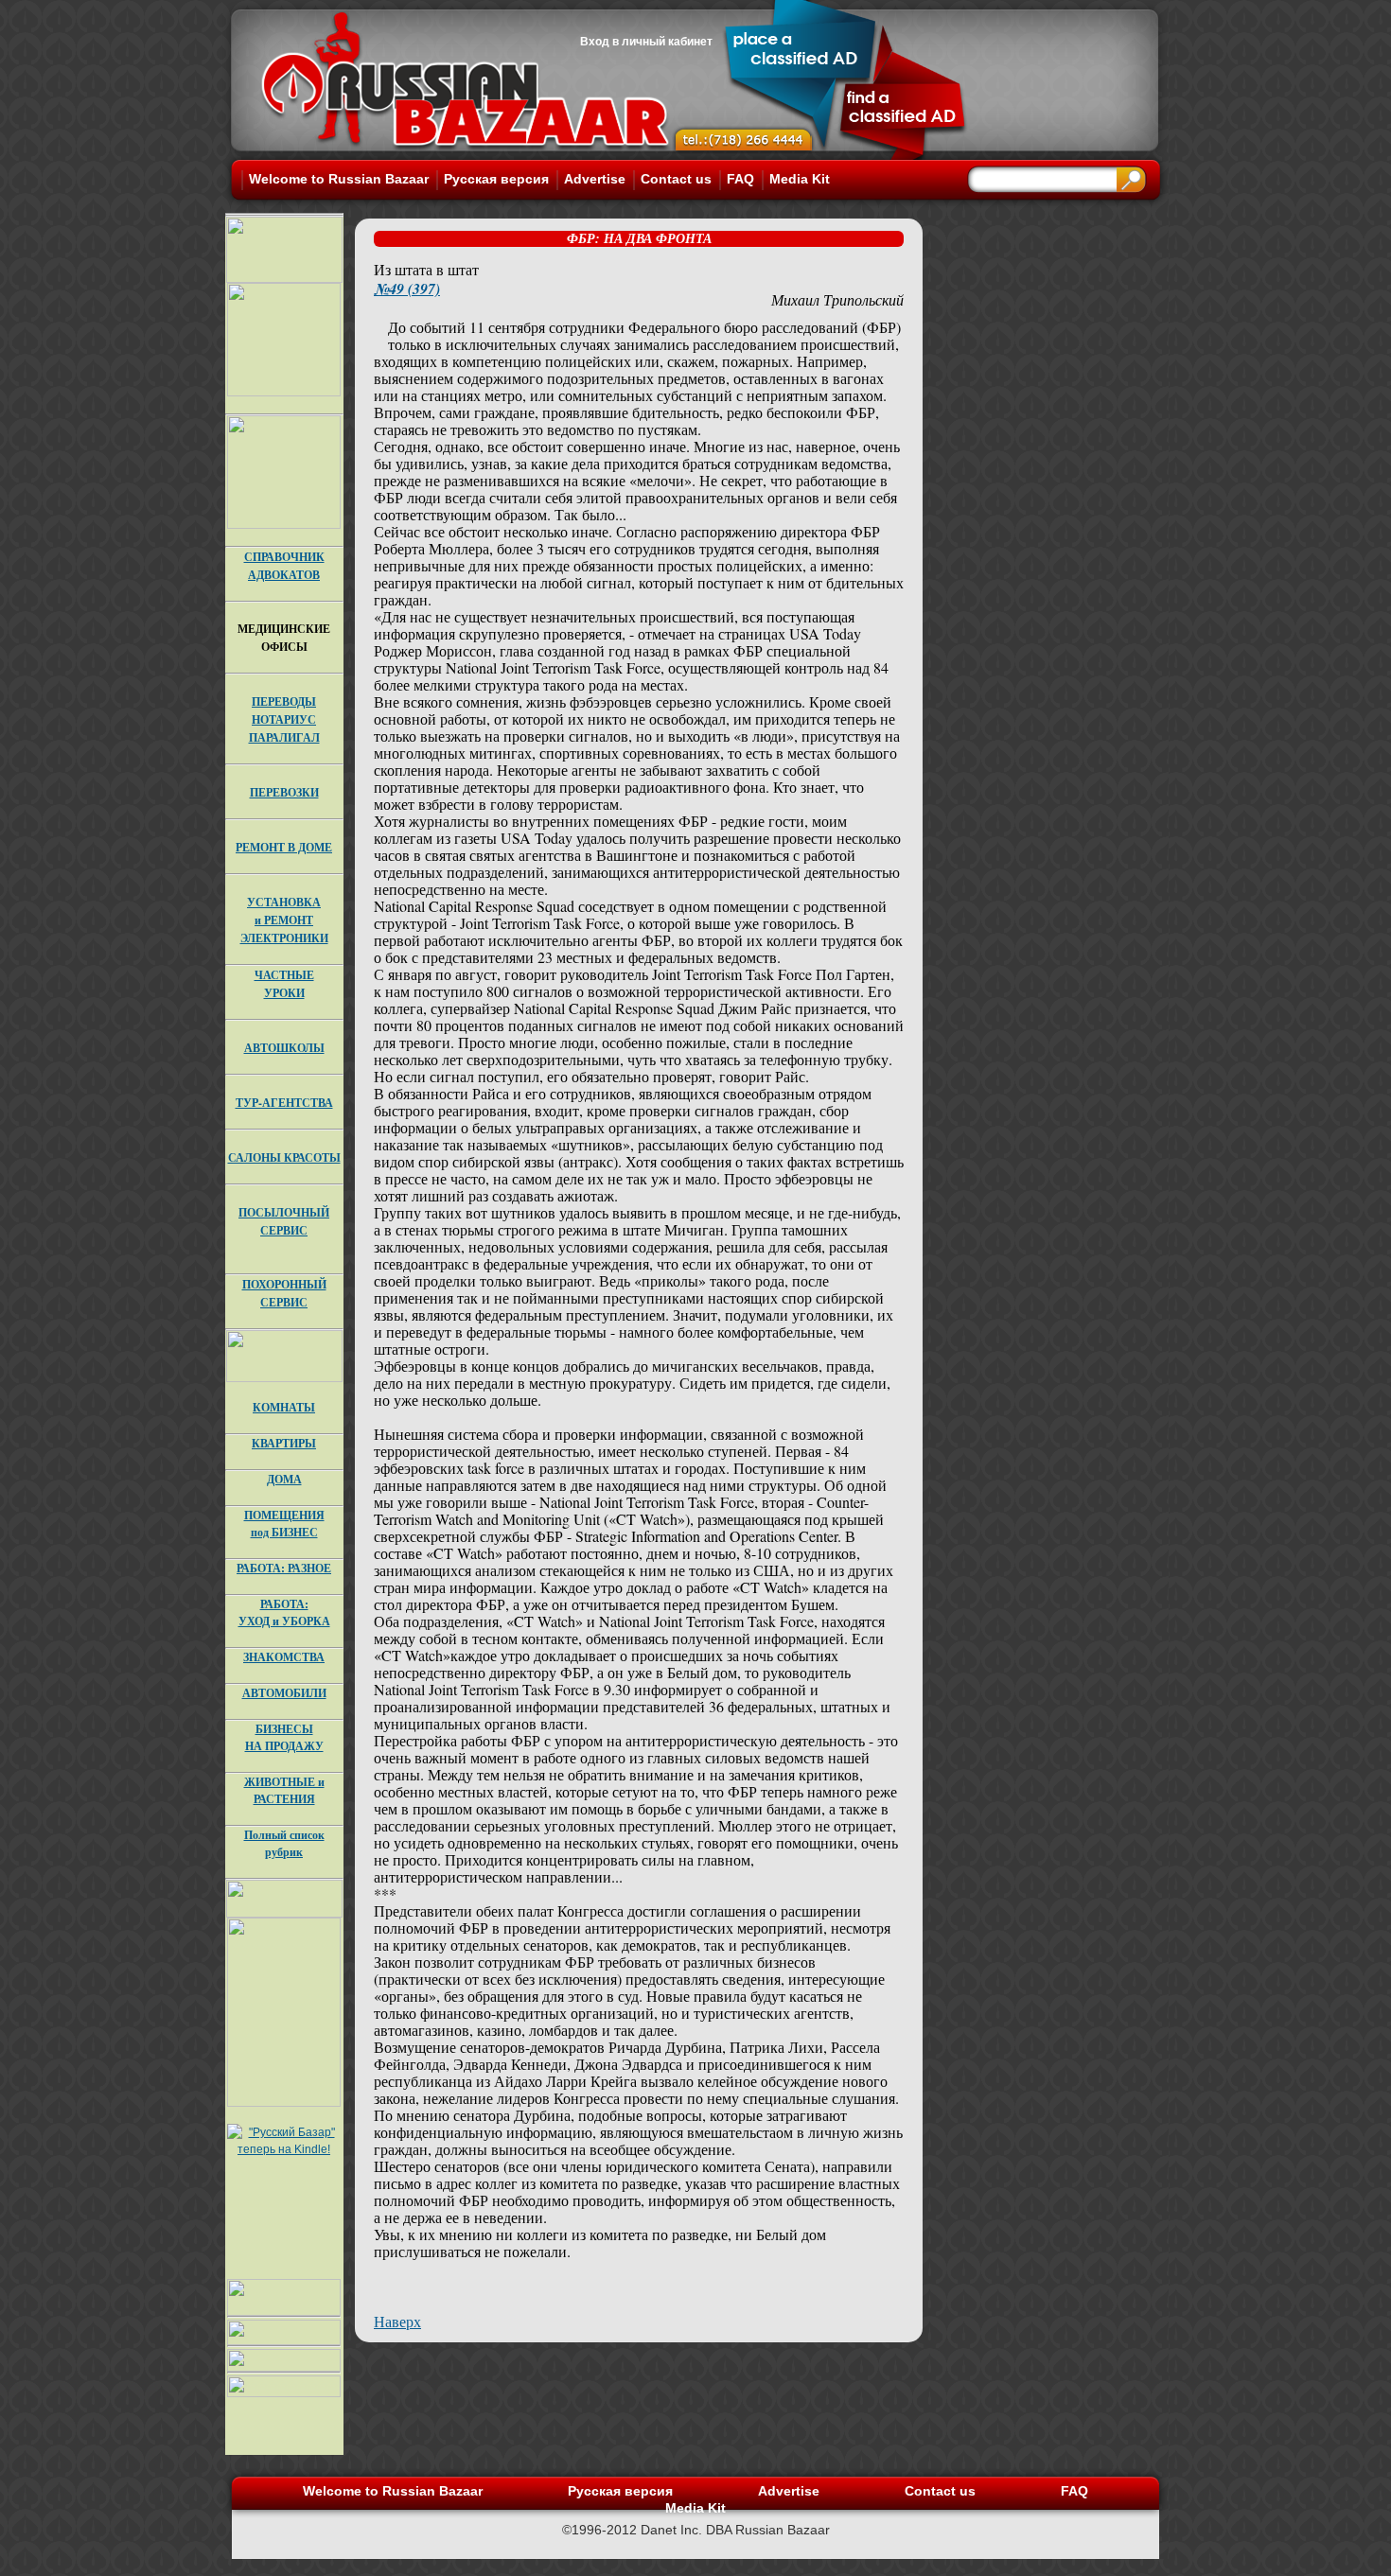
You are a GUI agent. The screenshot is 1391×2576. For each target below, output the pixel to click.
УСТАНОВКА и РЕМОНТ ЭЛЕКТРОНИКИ (284, 920)
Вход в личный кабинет (646, 42)
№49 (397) (407, 289)
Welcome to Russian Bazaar (339, 179)
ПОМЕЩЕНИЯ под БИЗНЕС (284, 1524)
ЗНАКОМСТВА (284, 1657)
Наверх (397, 2321)
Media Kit (800, 179)
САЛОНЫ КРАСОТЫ (284, 1157)
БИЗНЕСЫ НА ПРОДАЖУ (284, 1737)
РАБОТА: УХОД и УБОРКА (284, 1612)
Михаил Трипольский (837, 299)
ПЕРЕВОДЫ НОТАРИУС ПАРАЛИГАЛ (284, 719)
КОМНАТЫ (284, 1407)
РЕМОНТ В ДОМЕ (284, 847)
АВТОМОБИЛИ (284, 1693)
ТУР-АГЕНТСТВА (284, 1103)
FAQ (740, 179)
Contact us (676, 179)
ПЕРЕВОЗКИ (284, 792)
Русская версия (496, 179)
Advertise (595, 179)
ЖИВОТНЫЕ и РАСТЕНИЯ (284, 1790)
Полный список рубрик (284, 1843)
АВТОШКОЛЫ (284, 1048)
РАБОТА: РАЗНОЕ (284, 1568)
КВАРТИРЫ (284, 1443)
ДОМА (284, 1479)
